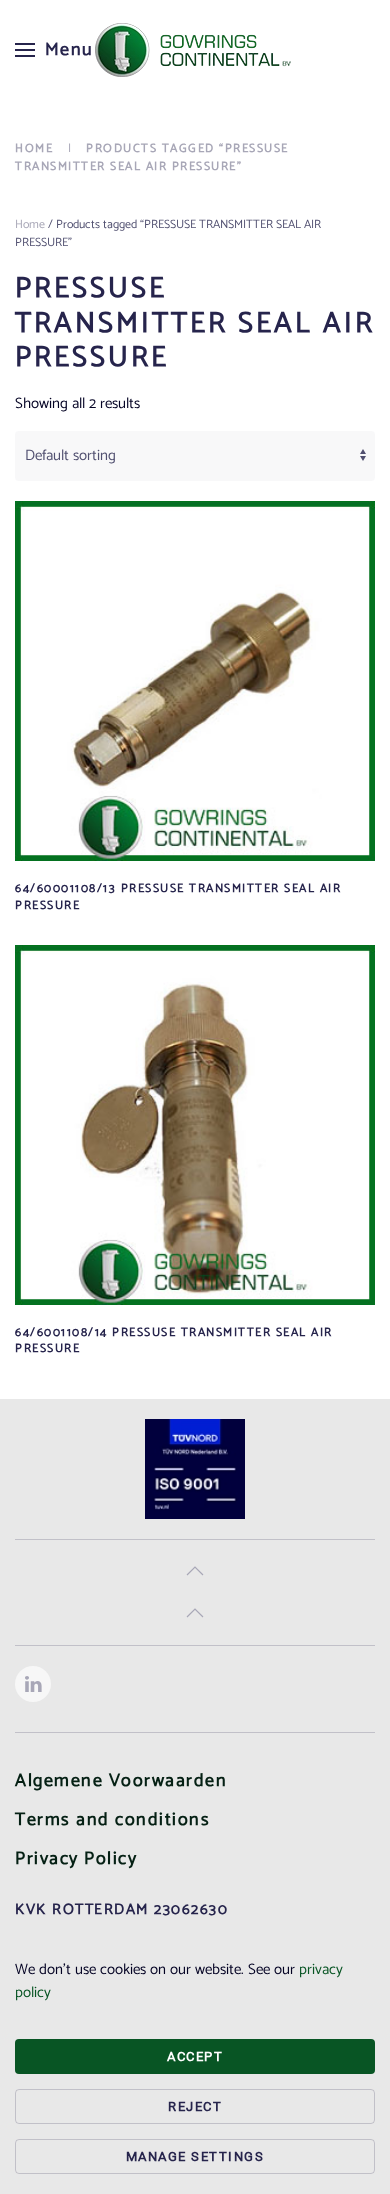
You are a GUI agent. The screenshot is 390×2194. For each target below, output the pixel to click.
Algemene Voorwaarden (121, 1781)
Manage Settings (195, 2156)
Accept (195, 2056)
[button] (54, 50)
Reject (195, 2106)
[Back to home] (195, 50)
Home (30, 224)
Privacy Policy (76, 1859)
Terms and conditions (112, 1820)
